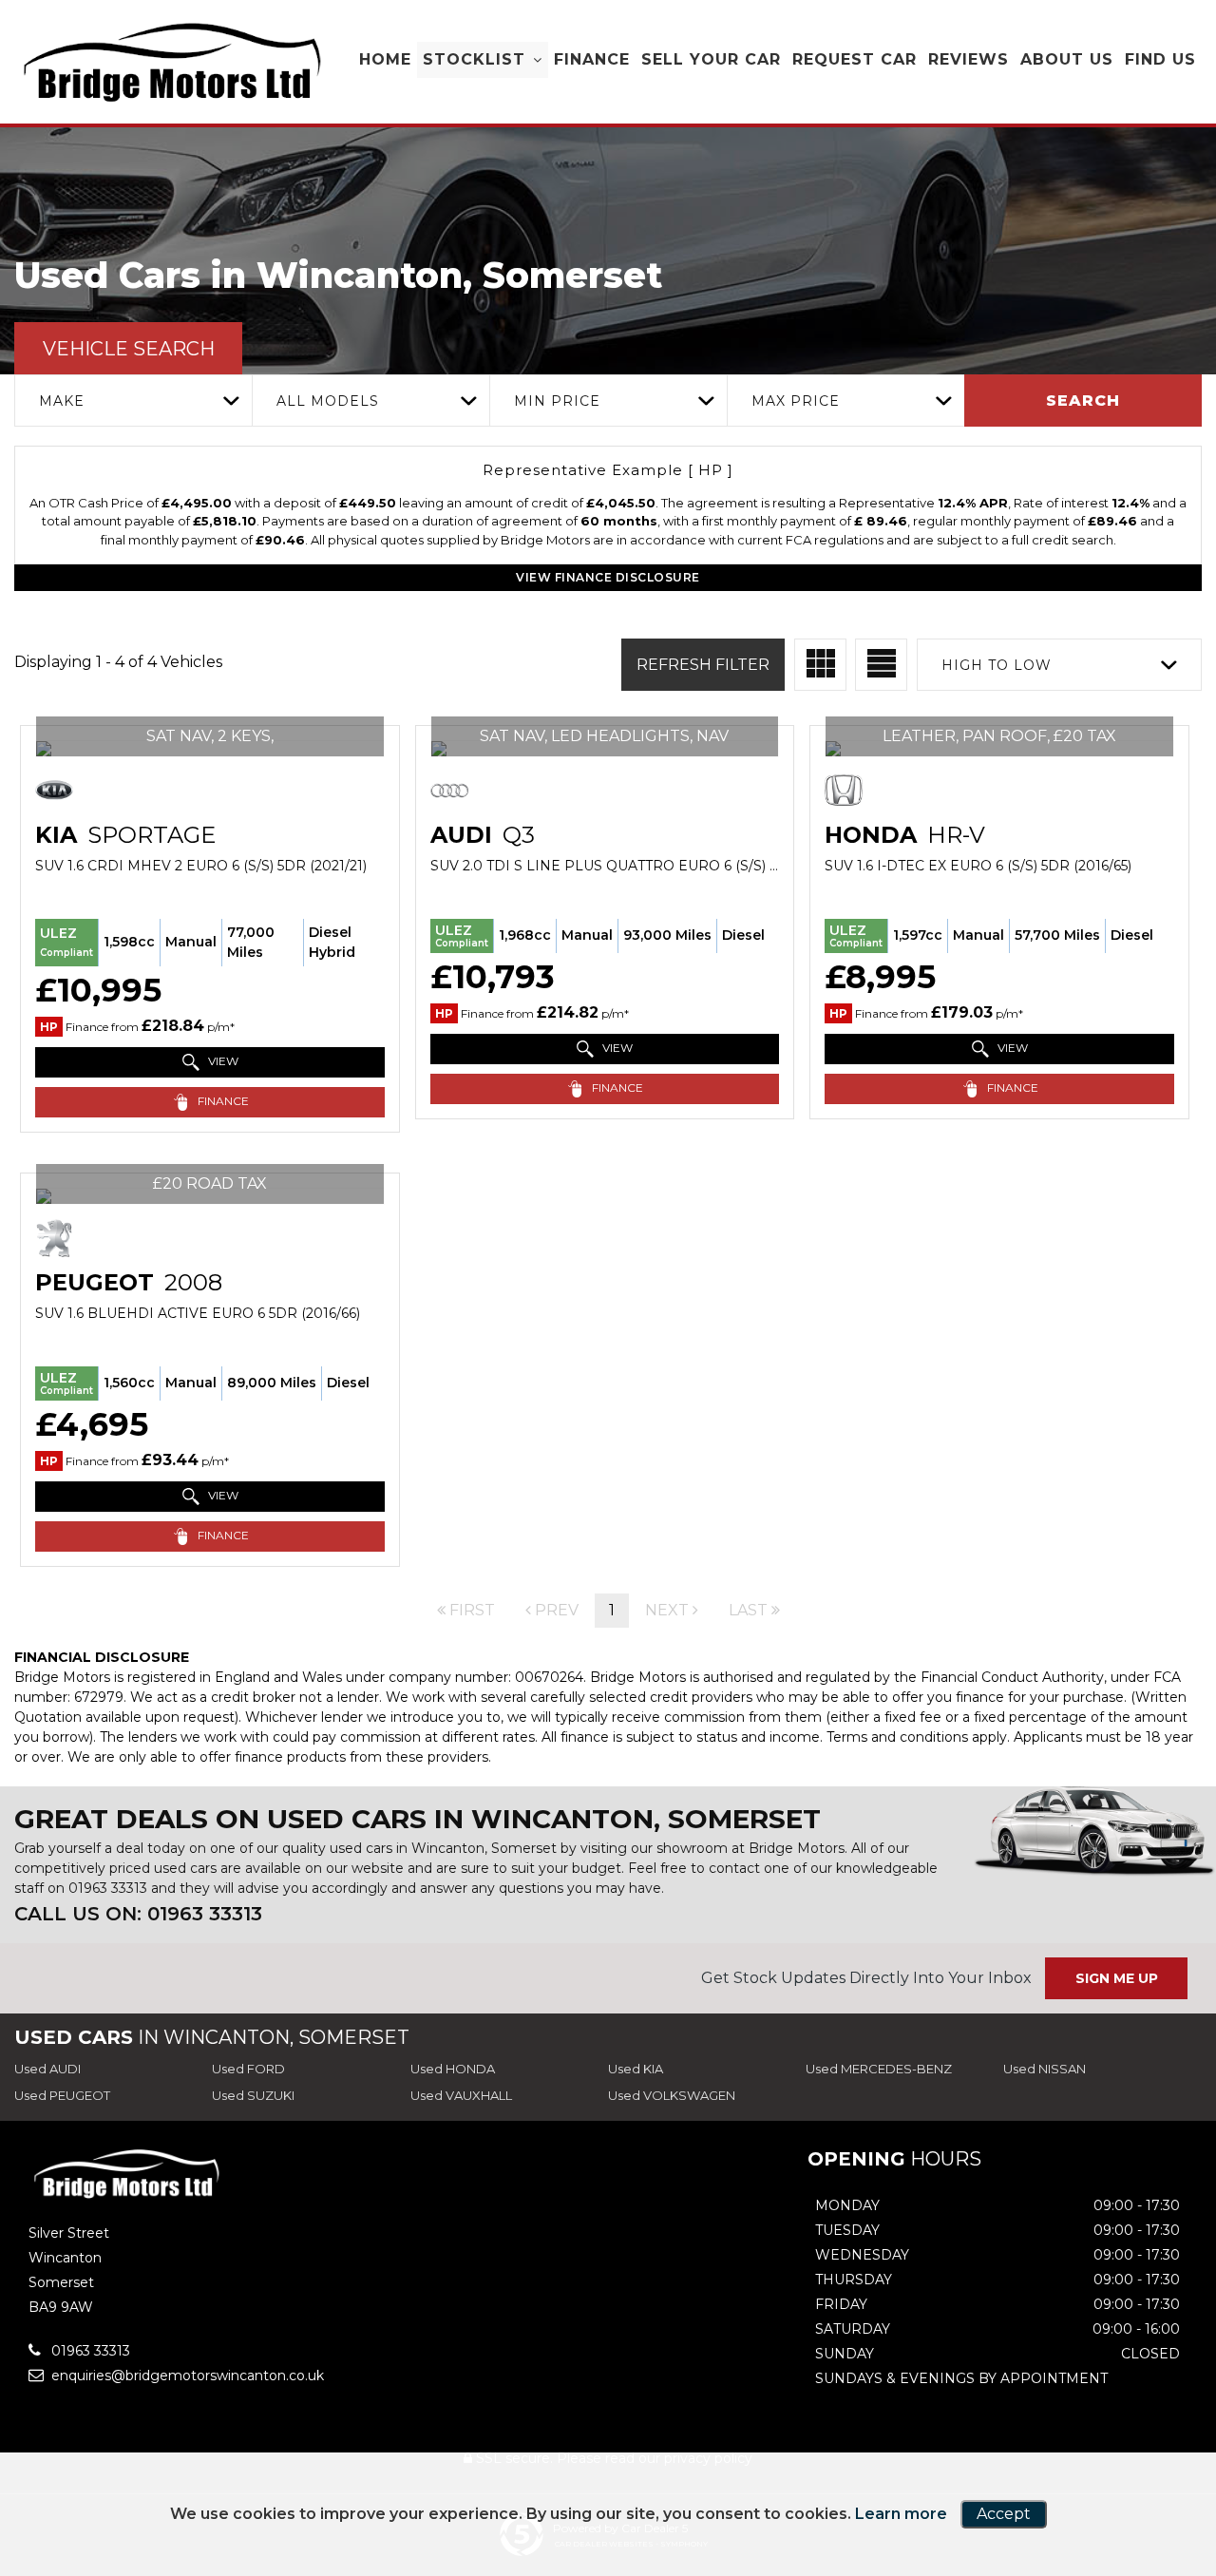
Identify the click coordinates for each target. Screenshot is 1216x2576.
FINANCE (222, 1101)
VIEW (222, 1061)
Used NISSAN (1045, 2069)
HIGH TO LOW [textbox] (997, 665)
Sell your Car (711, 59)
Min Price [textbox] (557, 401)
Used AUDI (47, 2069)
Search (1083, 401)
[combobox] (133, 401)
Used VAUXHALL (461, 2095)
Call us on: (138, 1914)
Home (385, 59)
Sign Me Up (1117, 1978)
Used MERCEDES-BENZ (879, 2069)
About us (1067, 59)
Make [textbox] (62, 401)
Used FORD (248, 2069)
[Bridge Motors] (171, 63)
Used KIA (636, 2069)
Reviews (969, 59)
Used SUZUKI (253, 2095)
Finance (592, 59)
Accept (1004, 2514)
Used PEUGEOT (62, 2095)
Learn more (901, 2514)
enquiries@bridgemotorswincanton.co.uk (186, 2376)
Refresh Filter (703, 665)
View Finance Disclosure (608, 577)
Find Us (1160, 59)
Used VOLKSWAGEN (672, 2095)
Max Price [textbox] (796, 401)
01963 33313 (108, 1888)
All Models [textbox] (328, 401)
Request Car (855, 59)
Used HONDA (453, 2069)
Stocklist (474, 59)
